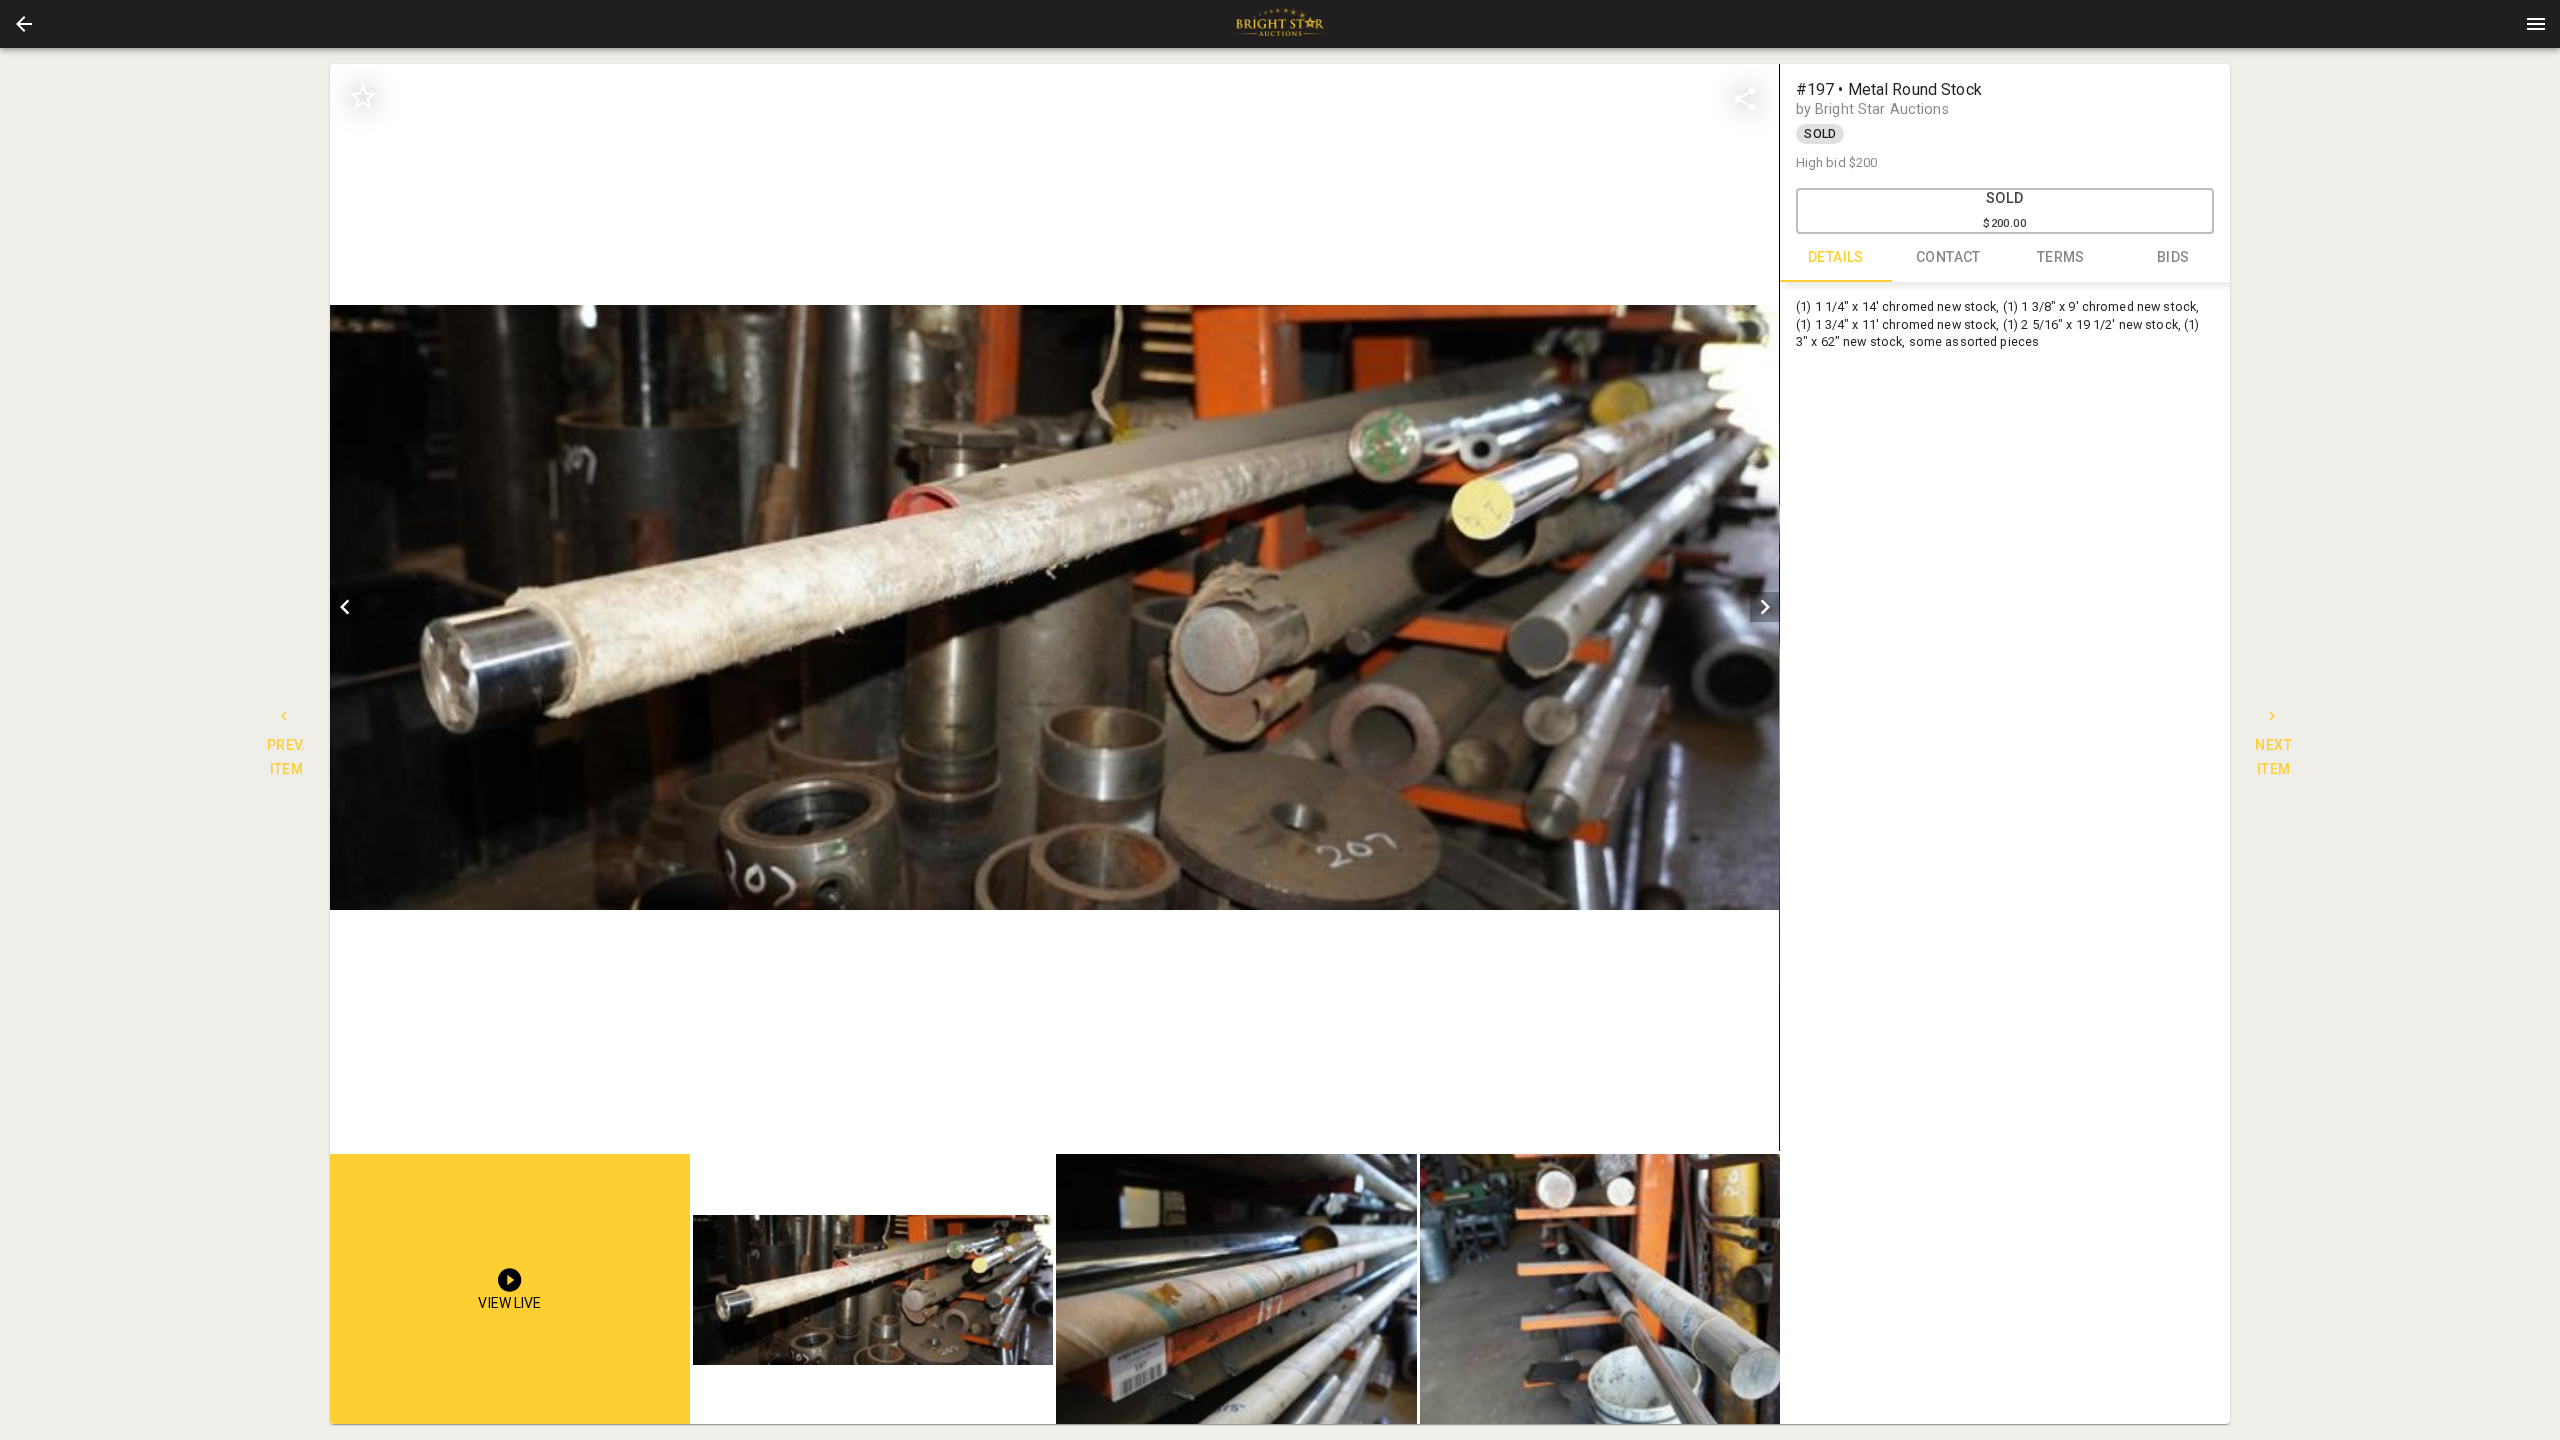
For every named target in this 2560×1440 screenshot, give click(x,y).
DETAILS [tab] (1836, 257)
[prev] (345, 607)
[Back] (24, 24)
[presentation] (1280, 24)
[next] (1765, 607)
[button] (24, 24)
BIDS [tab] (2173, 257)
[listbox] (1054, 607)
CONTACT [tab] (1948, 257)
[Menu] (2536, 24)
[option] (1054, 607)
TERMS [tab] (2061, 257)
